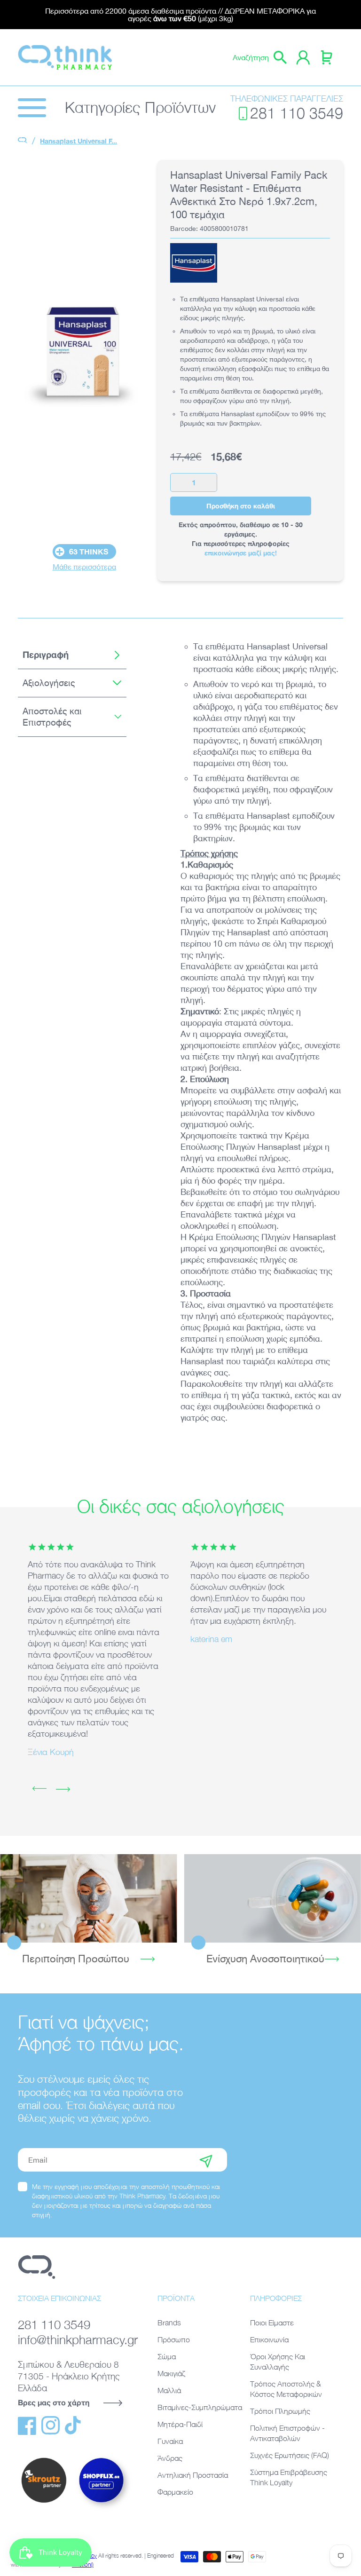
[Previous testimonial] (39, 1789)
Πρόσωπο (174, 2339)
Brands (169, 2323)
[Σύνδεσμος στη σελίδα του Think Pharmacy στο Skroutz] (44, 2503)
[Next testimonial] (63, 1789)
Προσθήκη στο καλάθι (241, 506)
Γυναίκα (170, 2441)
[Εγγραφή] (206, 2160)
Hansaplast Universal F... (78, 141)
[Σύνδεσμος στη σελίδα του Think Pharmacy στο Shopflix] (102, 2510)
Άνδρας (170, 2458)
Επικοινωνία (269, 2339)
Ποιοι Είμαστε (272, 2323)
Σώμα (167, 2356)
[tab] (72, 655)
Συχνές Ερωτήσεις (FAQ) (290, 2455)
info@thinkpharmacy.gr (76, 2339)
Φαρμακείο (175, 2492)
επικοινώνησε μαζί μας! (241, 553)
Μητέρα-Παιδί (180, 2424)
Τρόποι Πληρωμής (280, 2411)
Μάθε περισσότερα (84, 567)
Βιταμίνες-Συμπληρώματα (200, 2407)
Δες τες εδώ (272, 1898)
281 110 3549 (297, 113)
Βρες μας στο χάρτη (54, 2402)
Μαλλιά (169, 2390)
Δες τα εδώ (88, 1898)
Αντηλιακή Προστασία (193, 2475)
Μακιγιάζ (171, 2373)
